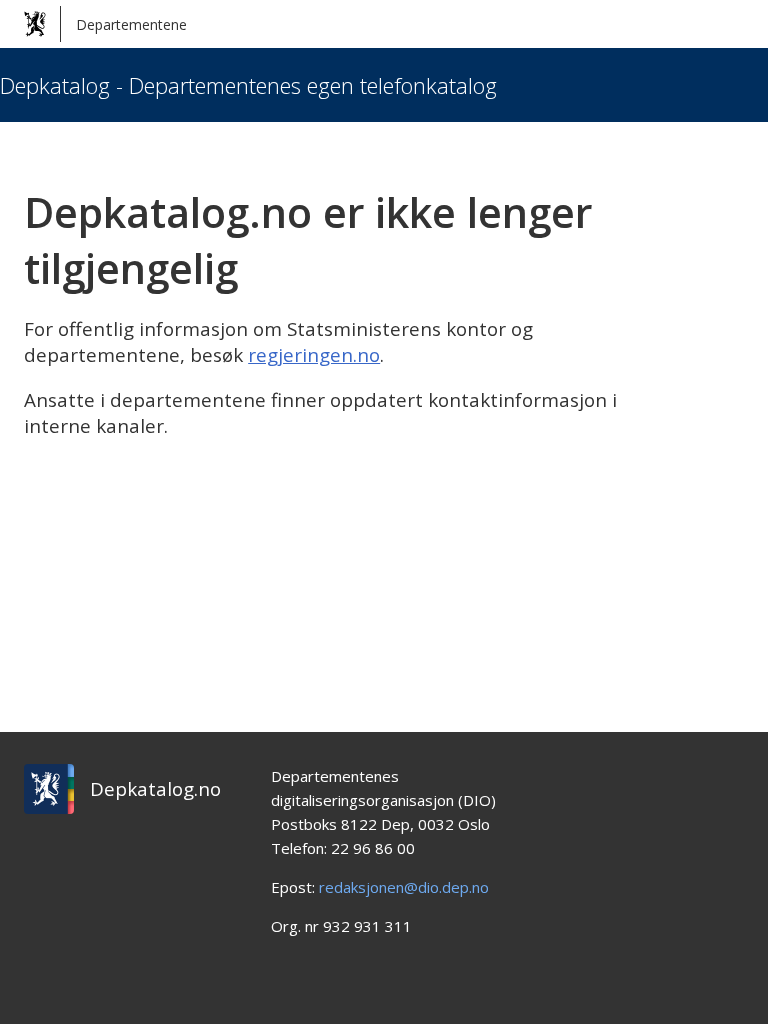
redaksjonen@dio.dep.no (404, 887)
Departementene (131, 24)
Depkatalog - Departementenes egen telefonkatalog (248, 85)
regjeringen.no (314, 355)
